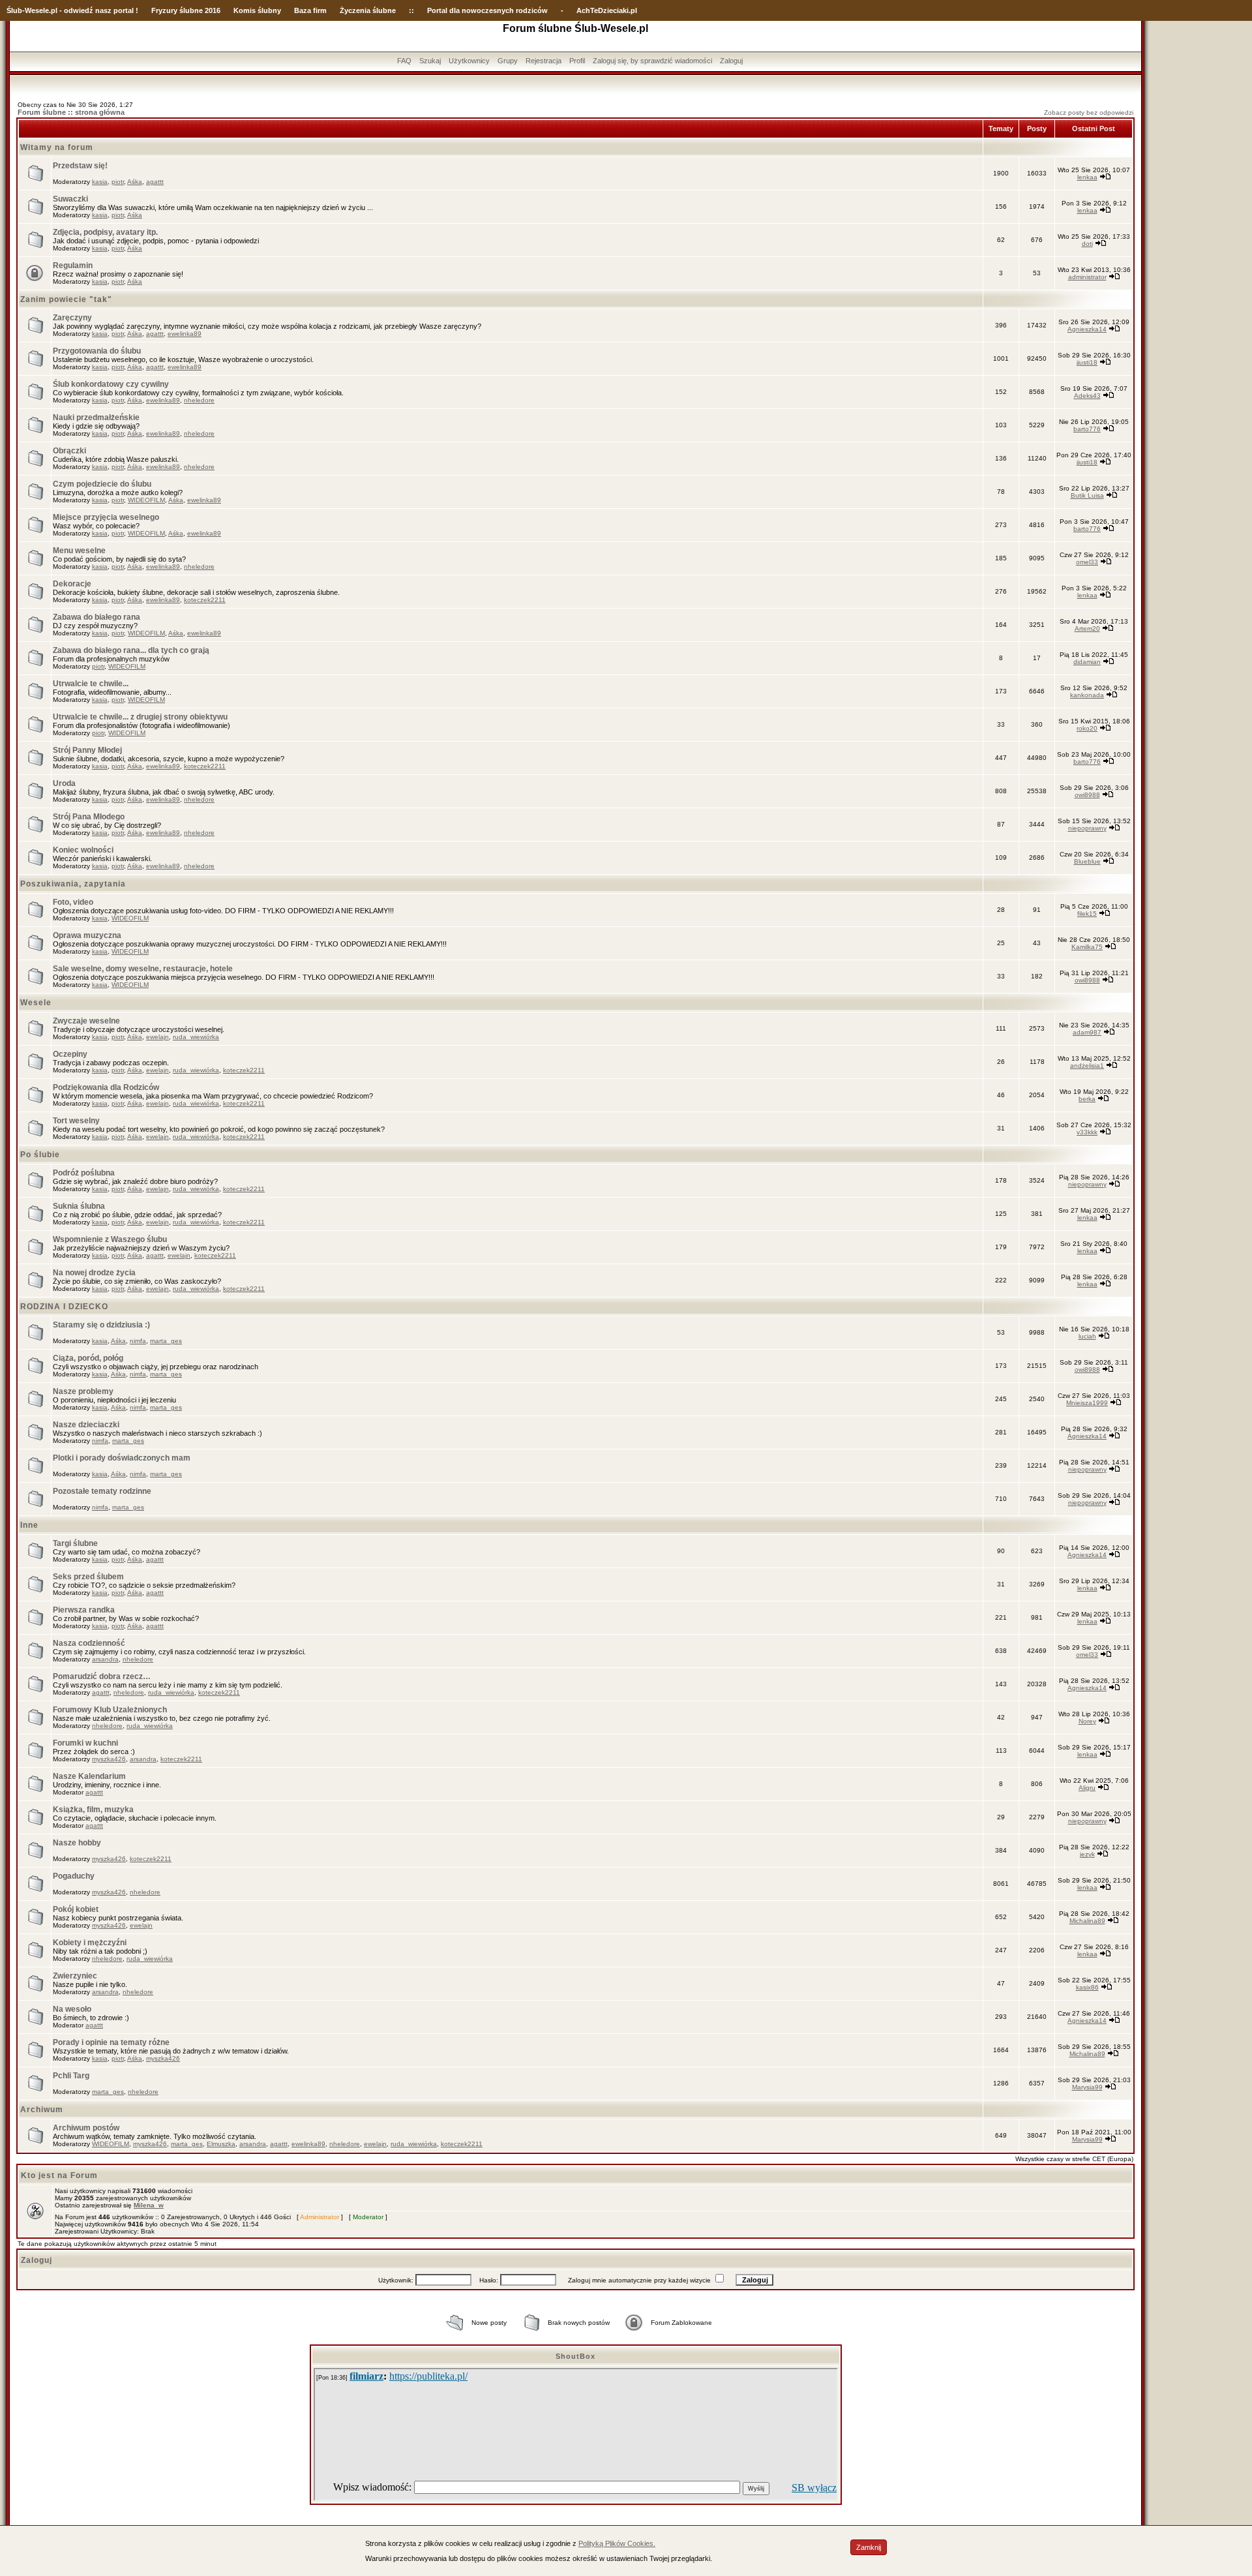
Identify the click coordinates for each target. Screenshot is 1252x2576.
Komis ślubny (257, 10)
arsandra (105, 1659)
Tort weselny (76, 1121)
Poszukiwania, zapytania (73, 884)
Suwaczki (70, 199)
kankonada (1087, 695)
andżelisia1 (1087, 1066)
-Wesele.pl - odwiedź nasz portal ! (80, 10)
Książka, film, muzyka (93, 1810)
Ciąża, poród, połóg (88, 1358)
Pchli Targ (71, 2076)
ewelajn (157, 1037)
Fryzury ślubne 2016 (186, 10)
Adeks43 (1087, 396)
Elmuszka (221, 2144)
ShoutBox (575, 2356)
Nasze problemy (83, 1391)
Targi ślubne (75, 1543)
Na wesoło (72, 2009)
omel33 (1087, 562)
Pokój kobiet (76, 1909)
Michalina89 (1087, 1921)
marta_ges (166, 1341)
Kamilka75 (1087, 947)
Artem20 (1087, 629)
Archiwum (42, 2110)
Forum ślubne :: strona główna (71, 112)
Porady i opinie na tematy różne (111, 2042)
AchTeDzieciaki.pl (607, 10)
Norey (1087, 1721)
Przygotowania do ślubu (97, 351)
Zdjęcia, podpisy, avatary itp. (105, 232)
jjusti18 (1087, 362)
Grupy (508, 61)
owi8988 (1087, 795)
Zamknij (869, 2547)
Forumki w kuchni (85, 1743)
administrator (1087, 277)
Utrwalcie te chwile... (91, 684)
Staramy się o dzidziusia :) (101, 1325)
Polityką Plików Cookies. (617, 2543)
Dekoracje (72, 584)
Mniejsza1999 (1087, 1403)
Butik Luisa (1087, 495)
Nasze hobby (77, 1843)
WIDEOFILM (146, 500)
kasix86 (1087, 1987)
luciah (1087, 1336)
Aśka (135, 182)
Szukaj (430, 61)
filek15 (1087, 914)
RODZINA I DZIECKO (64, 1307)
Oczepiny (70, 1054)
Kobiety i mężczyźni (90, 1943)
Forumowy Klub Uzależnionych (110, 1710)
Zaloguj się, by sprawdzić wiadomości (652, 61)
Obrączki (69, 451)
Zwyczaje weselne (86, 1021)
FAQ (404, 61)
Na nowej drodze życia (94, 1273)
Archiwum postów (86, 2128)
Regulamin (73, 265)
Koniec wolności (83, 850)
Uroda (64, 783)
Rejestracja (544, 61)
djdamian (1087, 662)
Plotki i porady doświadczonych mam (122, 1458)
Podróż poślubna (84, 1173)
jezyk (1087, 1854)
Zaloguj (731, 61)
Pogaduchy (74, 1876)
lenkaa (1087, 177)
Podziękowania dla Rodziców (106, 1087)
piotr (118, 182)
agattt (155, 182)
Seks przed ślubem (88, 1577)
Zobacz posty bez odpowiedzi (1089, 113)
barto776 (1087, 429)
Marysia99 (1087, 2087)
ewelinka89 (185, 334)
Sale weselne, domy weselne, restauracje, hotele (143, 969)
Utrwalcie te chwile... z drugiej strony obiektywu (140, 717)
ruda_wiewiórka (196, 1037)
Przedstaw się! (80, 166)
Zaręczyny (72, 318)
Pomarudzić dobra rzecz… (102, 1676)
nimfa (138, 1341)
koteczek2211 (205, 600)
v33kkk (1087, 1132)
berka (1087, 1099)
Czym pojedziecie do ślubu (102, 484)
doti (1087, 244)
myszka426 (109, 1759)
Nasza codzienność (89, 1643)
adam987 (1087, 1032)
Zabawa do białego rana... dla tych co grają (131, 650)
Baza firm (310, 10)
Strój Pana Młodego (89, 817)
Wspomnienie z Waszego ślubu (110, 1239)
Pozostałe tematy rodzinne (102, 1491)
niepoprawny (1087, 828)
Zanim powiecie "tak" (66, 299)
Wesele (36, 1003)
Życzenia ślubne (368, 10)
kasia (100, 182)
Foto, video (73, 902)
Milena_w (149, 2205)
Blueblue (1087, 861)
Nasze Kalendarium (89, 1776)
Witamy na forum (57, 147)
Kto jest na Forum (59, 2175)
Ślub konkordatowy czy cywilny (111, 384)
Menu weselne (79, 551)
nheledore (199, 400)
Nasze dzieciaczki (86, 1425)
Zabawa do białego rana (97, 617)
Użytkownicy (469, 61)
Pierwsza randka (84, 1610)
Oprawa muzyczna (87, 935)
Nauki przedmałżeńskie (96, 417)
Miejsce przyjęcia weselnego (106, 517)
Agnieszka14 (1087, 329)
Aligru (1087, 1788)
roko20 (1087, 728)
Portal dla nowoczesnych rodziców (487, 10)
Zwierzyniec (75, 1976)
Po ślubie (40, 1155)
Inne (29, 1525)
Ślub (14, 10)
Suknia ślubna (79, 1206)
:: (411, 10)
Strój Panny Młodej (87, 750)
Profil (577, 61)
